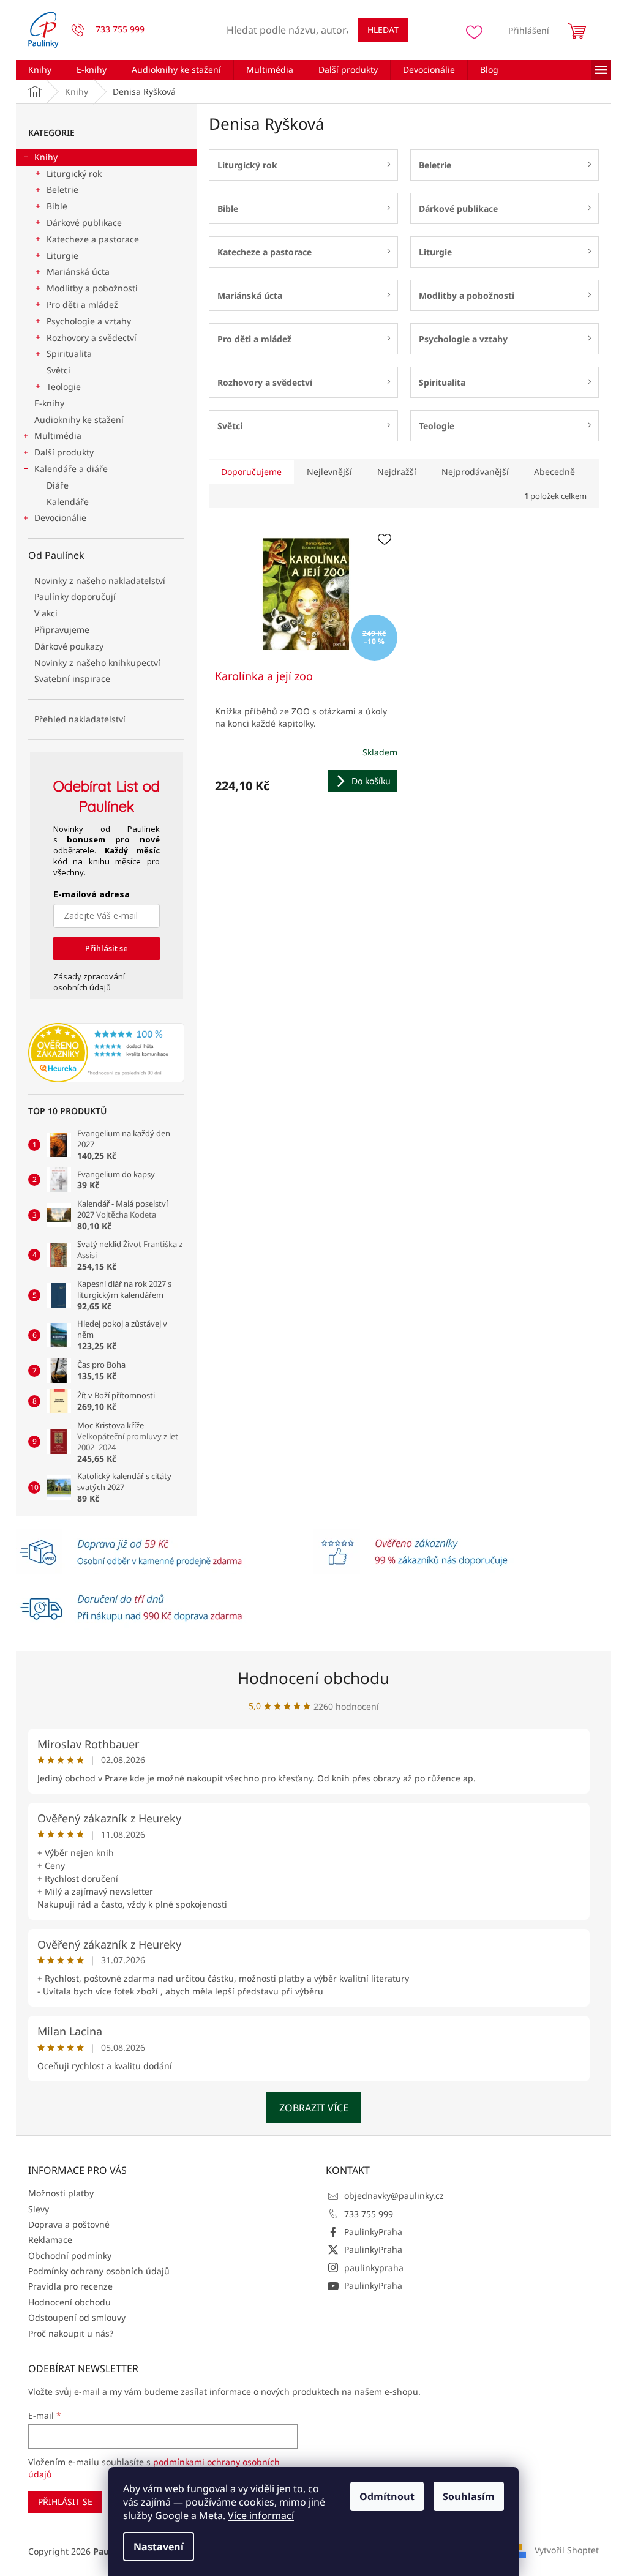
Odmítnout (387, 2496)
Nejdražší (397, 472)
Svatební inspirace (72, 679)
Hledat (383, 30)
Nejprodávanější (475, 472)
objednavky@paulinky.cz (394, 2196)
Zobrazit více (314, 2108)
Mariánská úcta (78, 271)
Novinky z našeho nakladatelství (100, 581)
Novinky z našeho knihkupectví (97, 663)
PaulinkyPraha (373, 2232)
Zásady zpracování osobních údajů (89, 982)
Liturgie (62, 256)
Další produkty (64, 452)
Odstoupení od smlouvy (77, 2317)
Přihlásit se (107, 948)
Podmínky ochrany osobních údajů (99, 2271)
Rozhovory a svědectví (92, 338)
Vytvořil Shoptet (567, 2550)
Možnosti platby (61, 2193)
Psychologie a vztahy (89, 321)
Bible (57, 206)
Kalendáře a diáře (71, 469)
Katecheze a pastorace (93, 239)
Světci (58, 370)
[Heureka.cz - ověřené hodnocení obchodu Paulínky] (106, 1053)
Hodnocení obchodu (313, 1678)
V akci (46, 613)
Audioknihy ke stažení (79, 420)
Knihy (46, 157)
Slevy (39, 2209)
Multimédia (58, 436)
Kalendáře (68, 502)
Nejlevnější (329, 472)
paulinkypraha (374, 2268)
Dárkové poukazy (69, 646)
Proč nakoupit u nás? (71, 2333)
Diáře (58, 485)
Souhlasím (469, 2496)
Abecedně (554, 472)
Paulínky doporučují (75, 597)
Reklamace (50, 2240)
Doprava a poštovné (69, 2224)
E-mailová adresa (92, 894)
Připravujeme (62, 630)
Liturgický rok (74, 174)
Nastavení (159, 2547)
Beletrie (62, 189)
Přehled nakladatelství (80, 719)
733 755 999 (369, 2214)
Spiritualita (69, 354)
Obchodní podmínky (70, 2256)
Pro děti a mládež (82, 305)
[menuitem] (40, 70)
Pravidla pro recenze (70, 2286)
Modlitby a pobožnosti (92, 288)
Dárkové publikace (84, 223)
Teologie (64, 387)
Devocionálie (60, 518)
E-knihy (49, 403)
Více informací (261, 2515)
